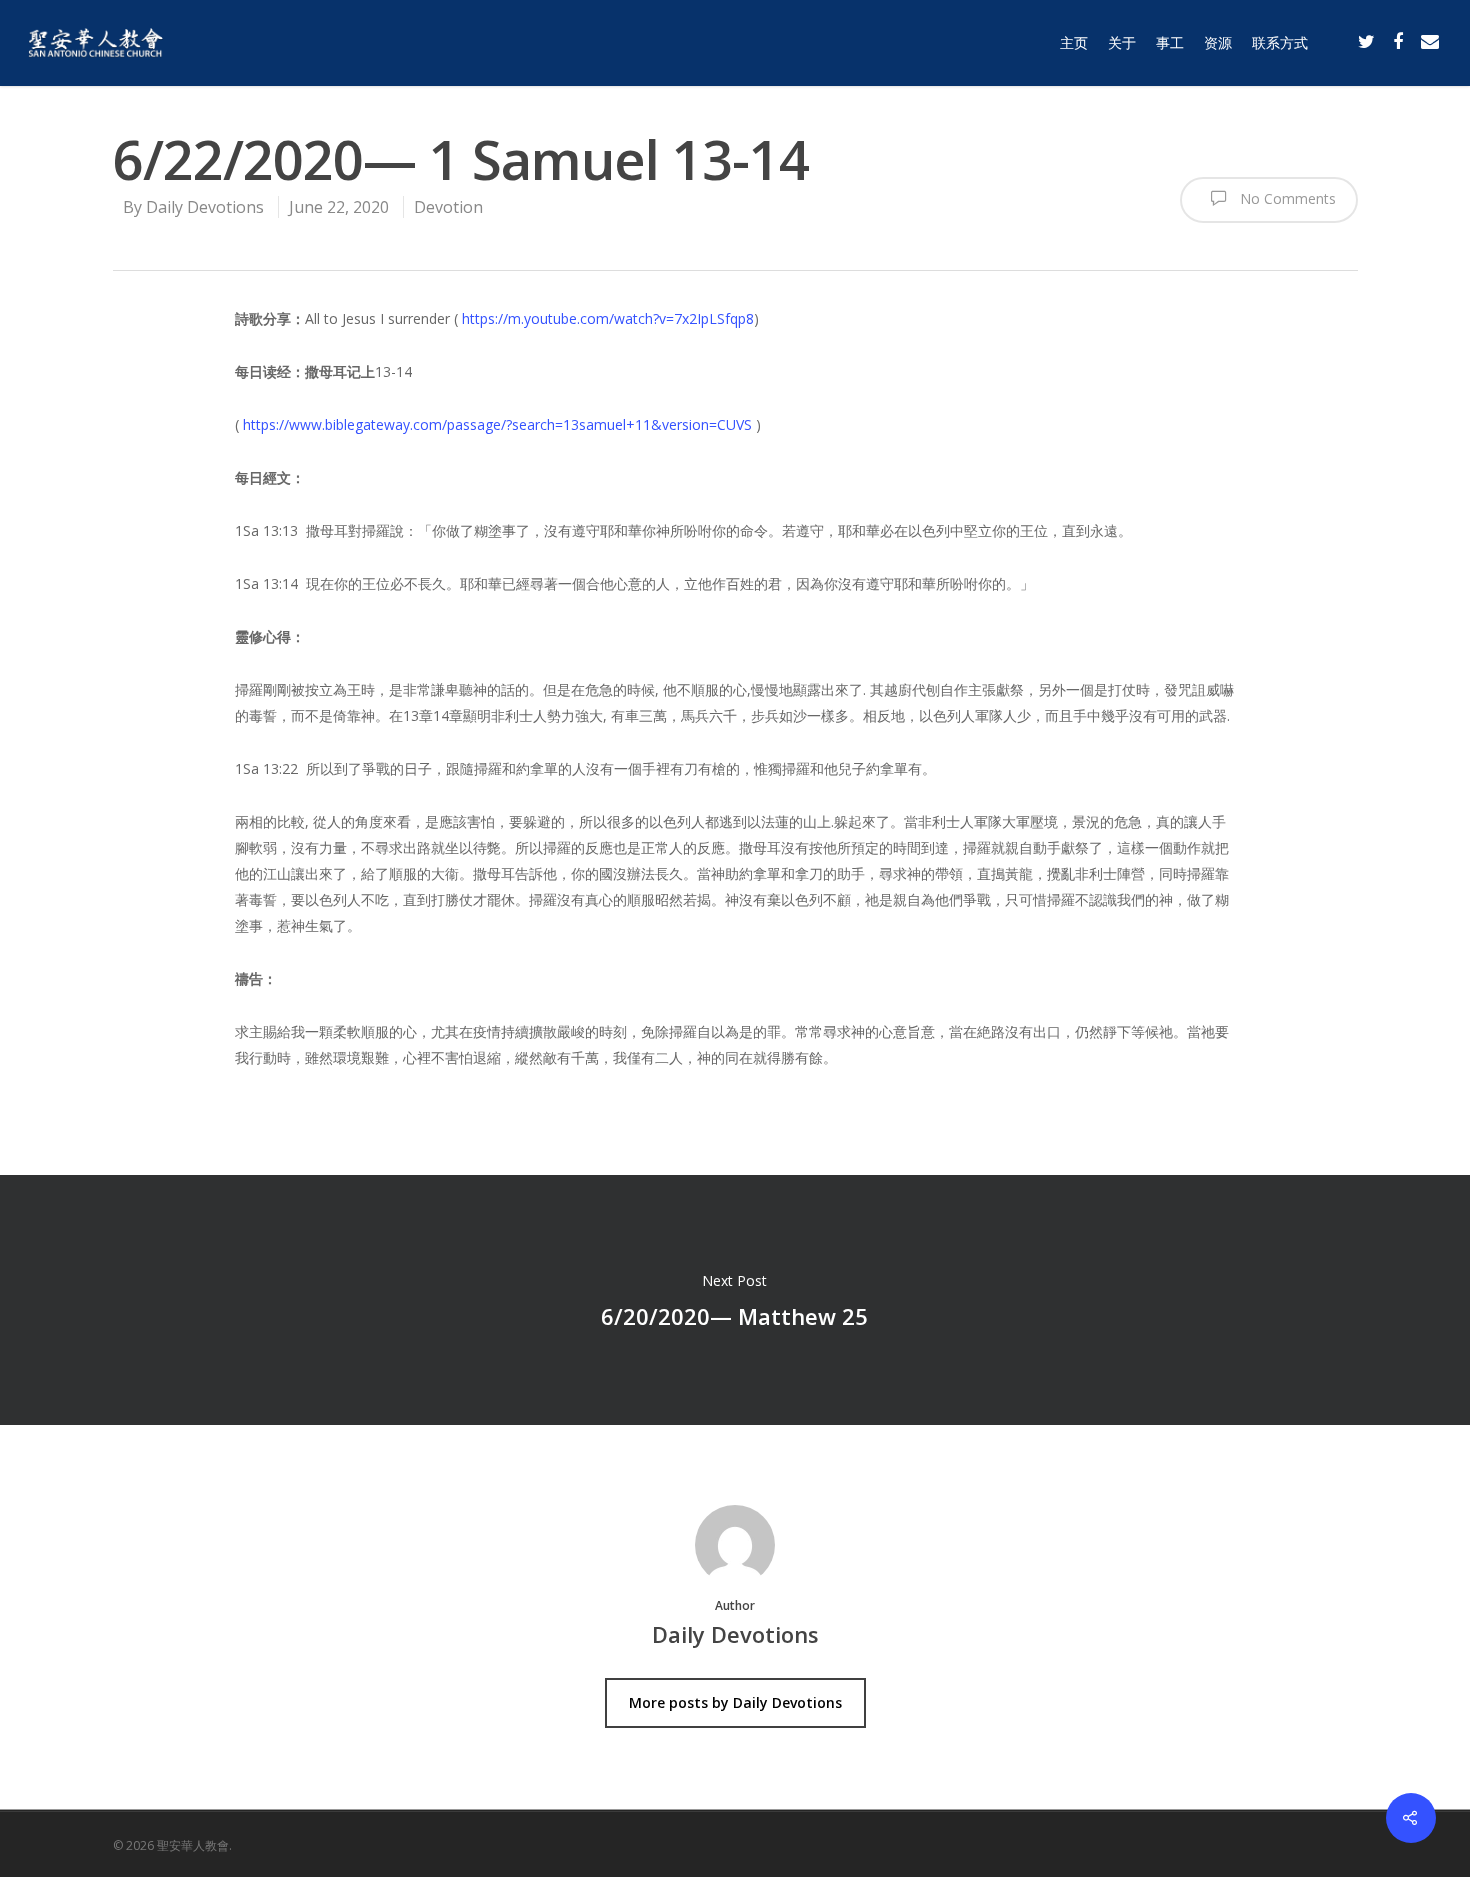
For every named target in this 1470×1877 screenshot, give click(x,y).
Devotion (448, 207)
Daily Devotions (205, 207)
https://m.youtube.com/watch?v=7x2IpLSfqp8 (608, 318)
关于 (1122, 42)
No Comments (1286, 198)
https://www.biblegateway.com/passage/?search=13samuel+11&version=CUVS (497, 424)
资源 (1218, 42)
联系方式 (1280, 42)
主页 (1074, 42)
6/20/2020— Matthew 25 (735, 1300)
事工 (1170, 42)
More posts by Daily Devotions (735, 1702)
